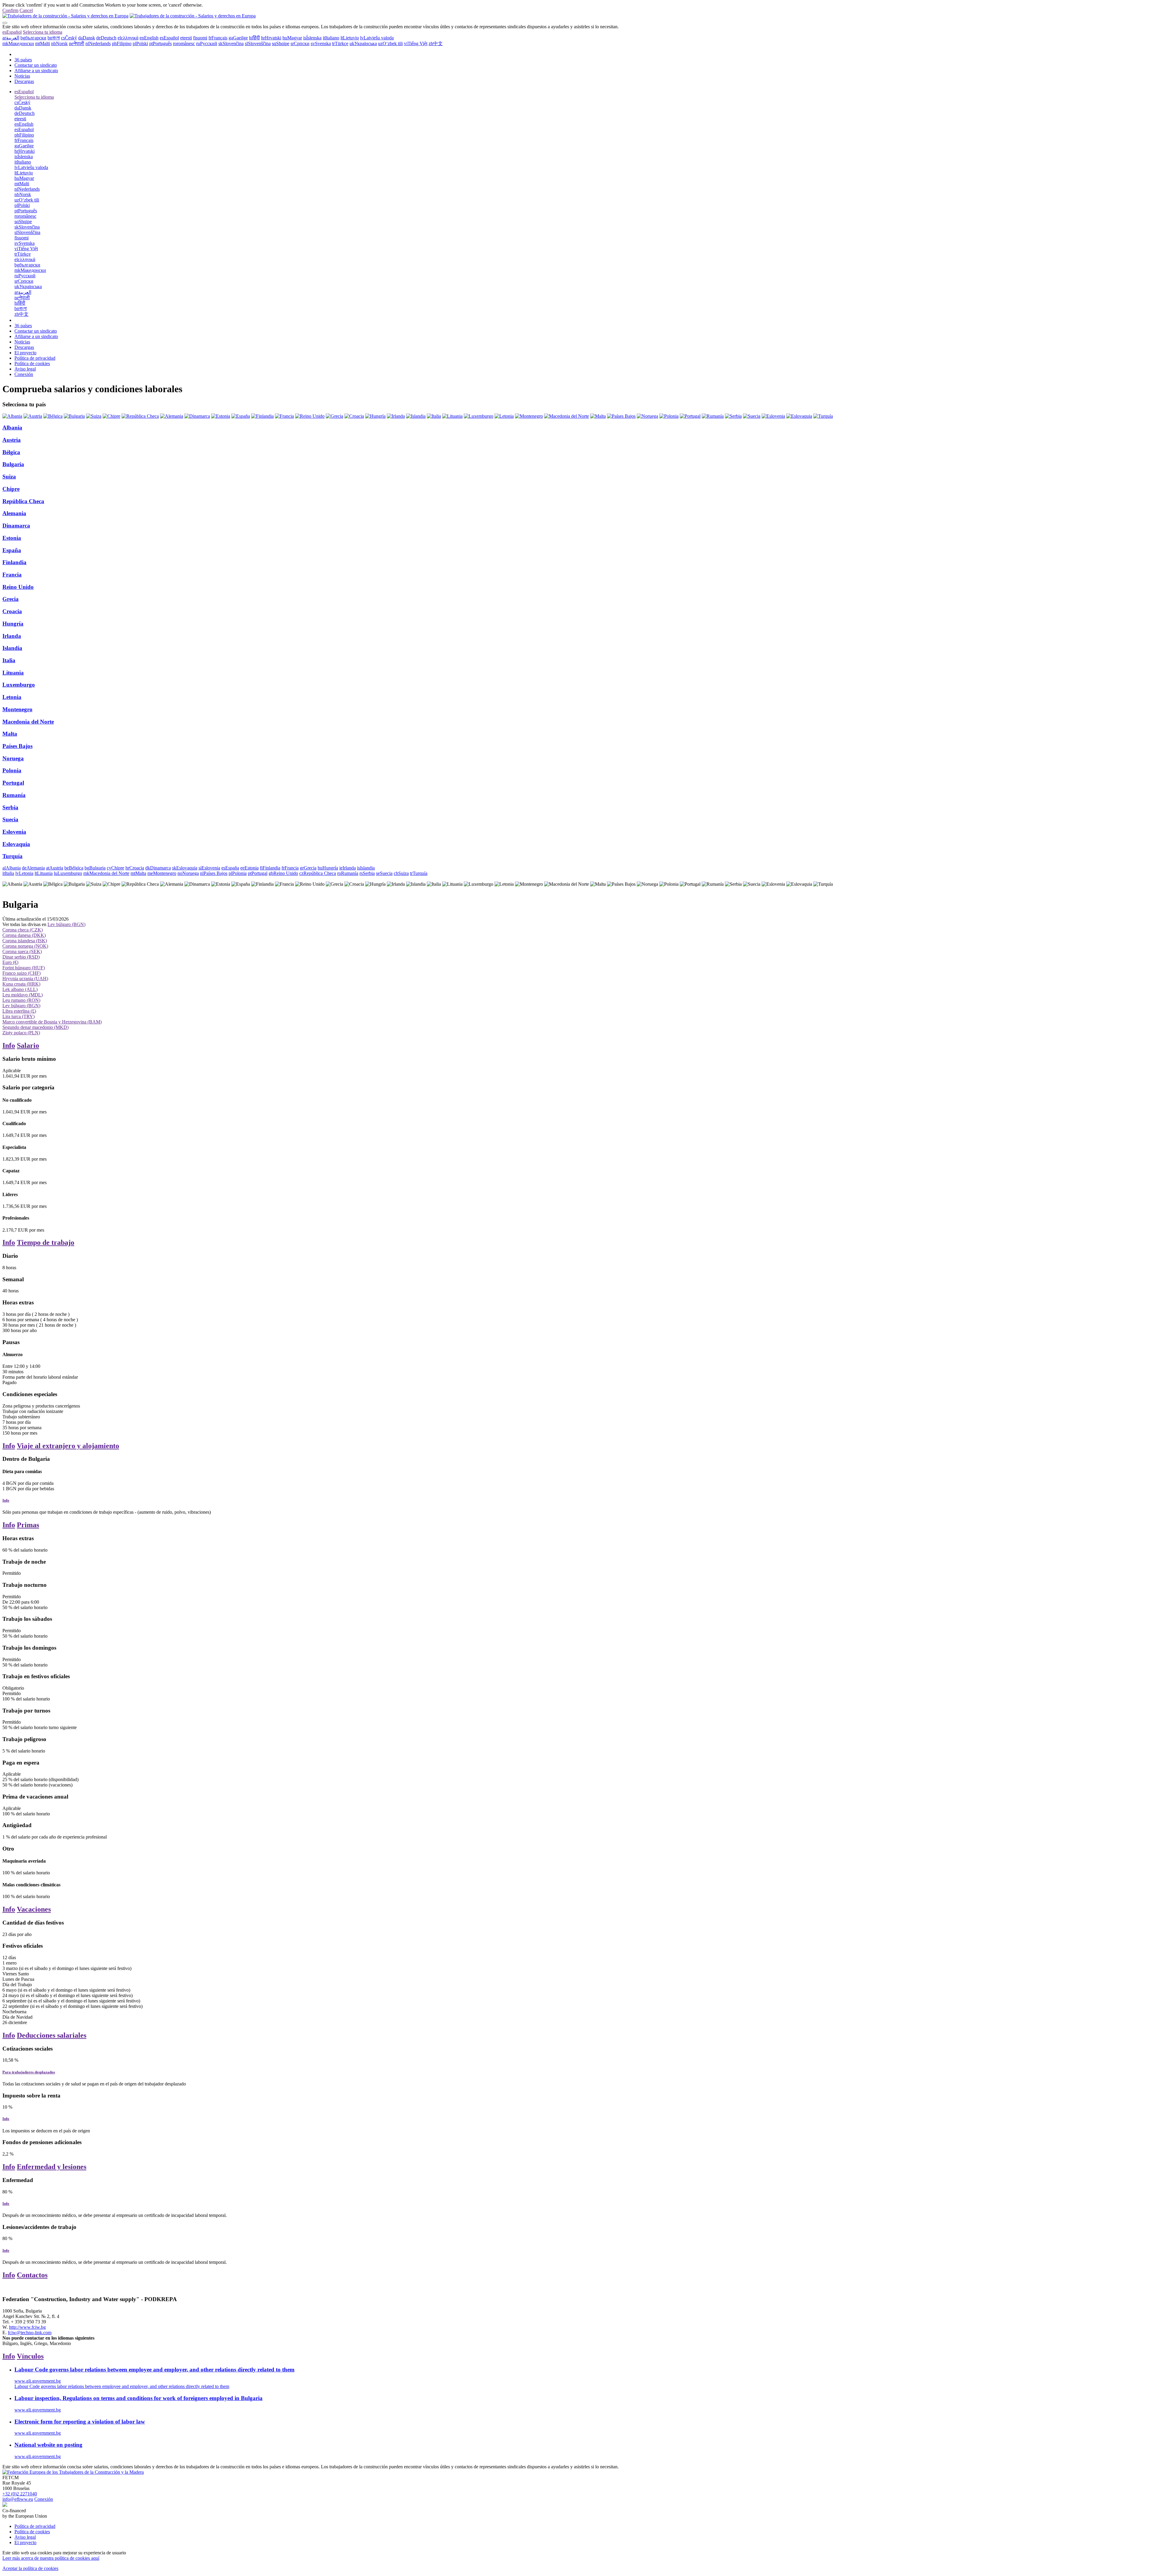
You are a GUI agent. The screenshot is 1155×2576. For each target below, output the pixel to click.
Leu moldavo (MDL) (23, 995)
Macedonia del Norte (28, 722)
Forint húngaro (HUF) (24, 968)
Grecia (11, 599)
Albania (12, 428)
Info (9, 1045)
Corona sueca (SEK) (22, 951)
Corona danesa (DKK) (24, 935)
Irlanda (12, 636)
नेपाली (77, 43)
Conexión (24, 374)
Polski (140, 43)
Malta (10, 734)
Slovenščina (258, 43)
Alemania (14, 513)
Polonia (12, 770)
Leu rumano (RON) (21, 1000)
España (12, 550)
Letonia (12, 697)
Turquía (12, 856)
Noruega (13, 758)
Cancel (26, 10)
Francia (12, 575)
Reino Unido (18, 587)
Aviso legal (25, 369)
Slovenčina (231, 43)
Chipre (11, 489)
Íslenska (312, 38)
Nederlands (98, 43)
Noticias (22, 76)
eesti (186, 38)
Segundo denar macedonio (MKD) (35, 1027)
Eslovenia (14, 832)
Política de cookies (32, 363)
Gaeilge (238, 38)
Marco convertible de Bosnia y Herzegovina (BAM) (52, 1022)
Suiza (9, 477)
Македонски (18, 43)
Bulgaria (13, 464)
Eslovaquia (16, 844)
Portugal (13, 783)
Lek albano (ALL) (20, 989)
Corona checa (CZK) (23, 930)
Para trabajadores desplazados (29, 2072)
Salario (28, 1045)
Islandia (12, 648)
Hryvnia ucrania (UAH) (25, 979)
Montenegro (17, 709)
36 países (23, 60)
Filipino (122, 43)
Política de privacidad (35, 358)
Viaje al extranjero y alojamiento (68, 1446)
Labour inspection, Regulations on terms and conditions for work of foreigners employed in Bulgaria (139, 2398)
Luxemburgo (19, 685)
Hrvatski (271, 38)
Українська (363, 43)
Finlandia (14, 562)
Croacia (12, 611)
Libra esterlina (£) (19, 1011)
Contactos (32, 2275)
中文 (436, 43)
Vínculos (30, 2356)
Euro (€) (10, 962)
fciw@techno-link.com (30, 2333)
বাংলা (54, 38)
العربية (11, 38)
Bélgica (11, 452)
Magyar (292, 38)
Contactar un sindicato (36, 65)
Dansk (87, 38)
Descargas (24, 81)
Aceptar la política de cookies (30, 2568)
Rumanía (14, 795)
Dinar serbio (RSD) (21, 957)
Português (160, 43)
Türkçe (340, 43)
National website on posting (48, 2445)
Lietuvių (350, 38)
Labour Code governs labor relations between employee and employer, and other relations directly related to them (154, 2370)
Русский (207, 43)
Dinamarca (16, 526)
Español (12, 32)
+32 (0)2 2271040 (20, 2494)
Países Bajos (17, 746)
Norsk (59, 43)
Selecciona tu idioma (43, 32)
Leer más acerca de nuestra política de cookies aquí (51, 2558)
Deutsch (106, 38)
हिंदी (254, 38)
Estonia (12, 538)
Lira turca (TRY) (18, 1016)
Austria (12, 440)
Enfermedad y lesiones (52, 2167)
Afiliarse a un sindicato (36, 71)
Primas (28, 1525)
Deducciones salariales (52, 2035)
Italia (9, 660)
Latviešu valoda (377, 38)
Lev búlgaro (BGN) (66, 924)
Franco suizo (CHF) (22, 973)
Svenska (321, 43)
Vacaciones (34, 1909)
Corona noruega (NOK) (25, 946)
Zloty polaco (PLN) (21, 1033)
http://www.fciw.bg (27, 2327)
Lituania (13, 673)
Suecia (10, 819)
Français (218, 38)
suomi (200, 38)
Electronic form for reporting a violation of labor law (80, 2422)
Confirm (10, 10)
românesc (184, 43)
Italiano (331, 38)
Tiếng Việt (416, 43)
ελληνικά (128, 38)
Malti (43, 43)
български (33, 38)
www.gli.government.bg (38, 2381)
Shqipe (281, 43)
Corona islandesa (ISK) (25, 941)
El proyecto (25, 353)
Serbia (10, 807)
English (149, 38)
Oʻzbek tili (390, 43)
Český (69, 38)
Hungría (13, 624)
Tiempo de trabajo (46, 1242)
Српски (300, 43)
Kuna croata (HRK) (21, 984)
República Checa (23, 501)
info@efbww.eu (18, 2499)
